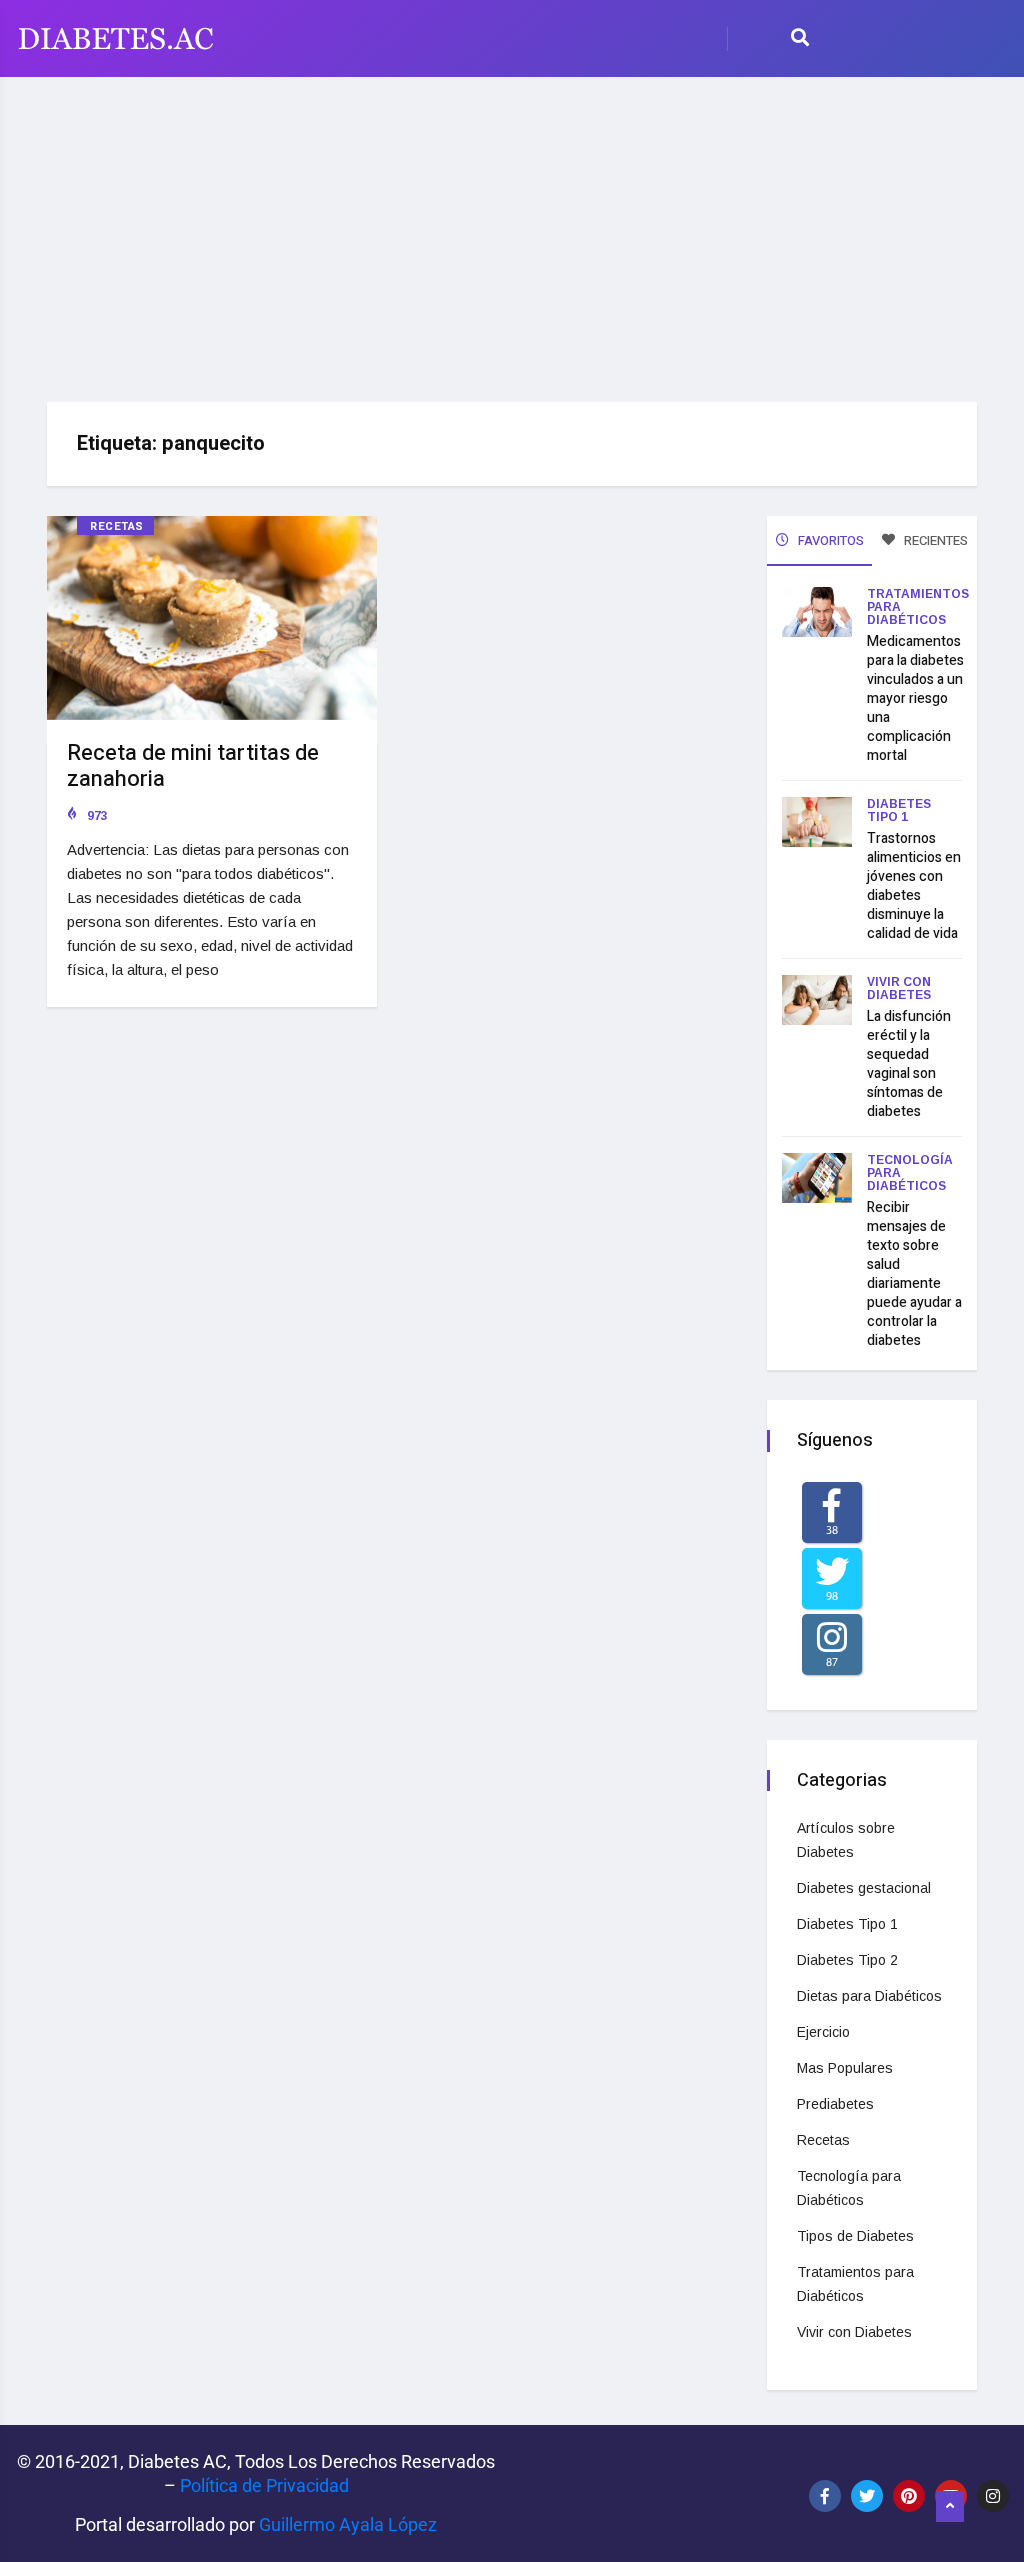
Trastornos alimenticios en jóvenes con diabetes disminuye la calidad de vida (914, 886)
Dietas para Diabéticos (869, 1996)
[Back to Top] (950, 2507)
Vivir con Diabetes (899, 988)
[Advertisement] (512, 232)
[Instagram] (993, 2496)
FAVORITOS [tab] (829, 540)
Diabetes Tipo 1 (899, 810)
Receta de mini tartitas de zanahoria (193, 766)
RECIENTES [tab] (934, 540)
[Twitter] (867, 2496)
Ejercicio (823, 2032)
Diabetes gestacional (864, 1888)
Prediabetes (835, 2104)
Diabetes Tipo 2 (847, 1960)
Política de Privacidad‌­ (264, 2485)
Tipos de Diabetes (855, 2236)
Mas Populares (845, 2068)
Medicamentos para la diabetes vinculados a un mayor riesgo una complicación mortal (915, 698)
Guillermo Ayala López (348, 2524)
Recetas (117, 526)
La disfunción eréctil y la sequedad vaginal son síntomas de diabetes (909, 1064)
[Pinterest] (909, 2496)
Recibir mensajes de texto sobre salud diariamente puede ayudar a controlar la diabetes (914, 1274)
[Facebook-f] (825, 2496)
